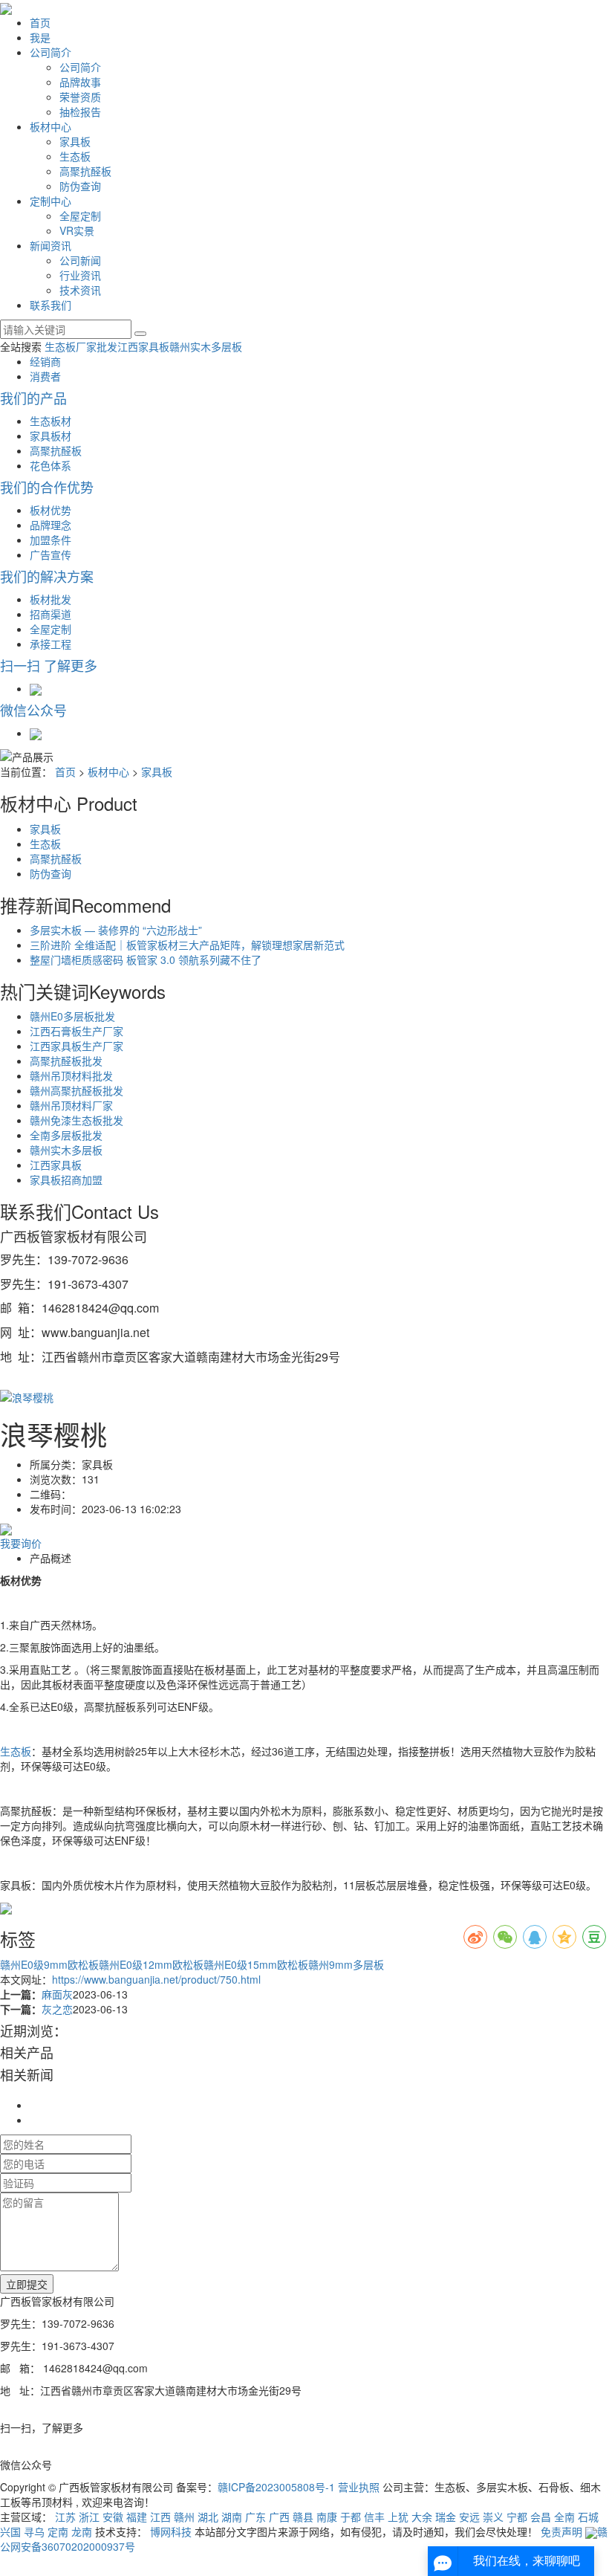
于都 (351, 2517)
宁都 (517, 2517)
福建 (137, 2517)
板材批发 (51, 599)
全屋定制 (80, 216)
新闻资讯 (51, 245)
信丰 (374, 2517)
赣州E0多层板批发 (72, 1016)
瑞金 (446, 2517)
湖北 (208, 2517)
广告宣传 (51, 554)
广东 (255, 2517)
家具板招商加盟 (66, 1179)
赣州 (184, 2517)
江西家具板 (143, 346)
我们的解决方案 (47, 576)
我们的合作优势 (47, 487)
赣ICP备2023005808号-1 (276, 2487)
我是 (40, 37)
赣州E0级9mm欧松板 (49, 1964)
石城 (588, 2517)
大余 (422, 2517)
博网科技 (171, 2531)
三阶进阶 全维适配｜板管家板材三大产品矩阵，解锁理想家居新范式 (187, 945)
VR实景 (77, 230)
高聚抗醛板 (85, 171)
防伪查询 (80, 186)
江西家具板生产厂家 (76, 1046)
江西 (160, 2517)
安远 (469, 2517)
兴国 (10, 2531)
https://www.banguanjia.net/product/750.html (156, 1979)
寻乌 (34, 2531)
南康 (327, 2517)
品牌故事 (80, 82)
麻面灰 (57, 1994)
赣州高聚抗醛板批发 (76, 1090)
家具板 (75, 141)
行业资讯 (80, 275)
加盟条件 (51, 540)
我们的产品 (33, 398)
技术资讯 (80, 290)
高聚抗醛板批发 (66, 1061)
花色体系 (51, 465)
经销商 (45, 361)
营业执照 (359, 2487)
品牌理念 (51, 525)
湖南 (232, 2517)
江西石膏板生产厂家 (76, 1031)
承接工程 (51, 644)
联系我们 (51, 305)
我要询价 (21, 1543)
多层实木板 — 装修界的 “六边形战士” (116, 930)
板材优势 (51, 510)
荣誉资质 (80, 97)
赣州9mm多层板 (346, 1964)
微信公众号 (33, 710)
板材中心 (51, 126)
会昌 (541, 2517)
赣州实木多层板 (206, 346)
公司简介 (51, 52)
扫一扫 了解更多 (49, 665)
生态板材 (51, 421)
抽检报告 (80, 111)
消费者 (45, 376)
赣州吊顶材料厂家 (71, 1105)
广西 (279, 2517)
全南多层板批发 (66, 1135)
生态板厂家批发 (81, 346)
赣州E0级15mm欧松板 (256, 1964)
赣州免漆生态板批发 (76, 1120)
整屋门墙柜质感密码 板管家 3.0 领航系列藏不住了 (146, 959)
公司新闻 (80, 260)
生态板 (75, 156)
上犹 (398, 2517)
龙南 (82, 2531)
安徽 (113, 2517)
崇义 (493, 2517)
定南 (58, 2531)
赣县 (303, 2517)
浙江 (89, 2517)
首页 (40, 22)
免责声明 (561, 2531)
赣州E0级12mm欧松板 (151, 1964)
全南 (564, 2517)
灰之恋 (57, 2009)
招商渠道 (51, 614)
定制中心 (51, 201)
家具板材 (51, 436)
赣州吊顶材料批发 (71, 1075)
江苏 (65, 2517)
